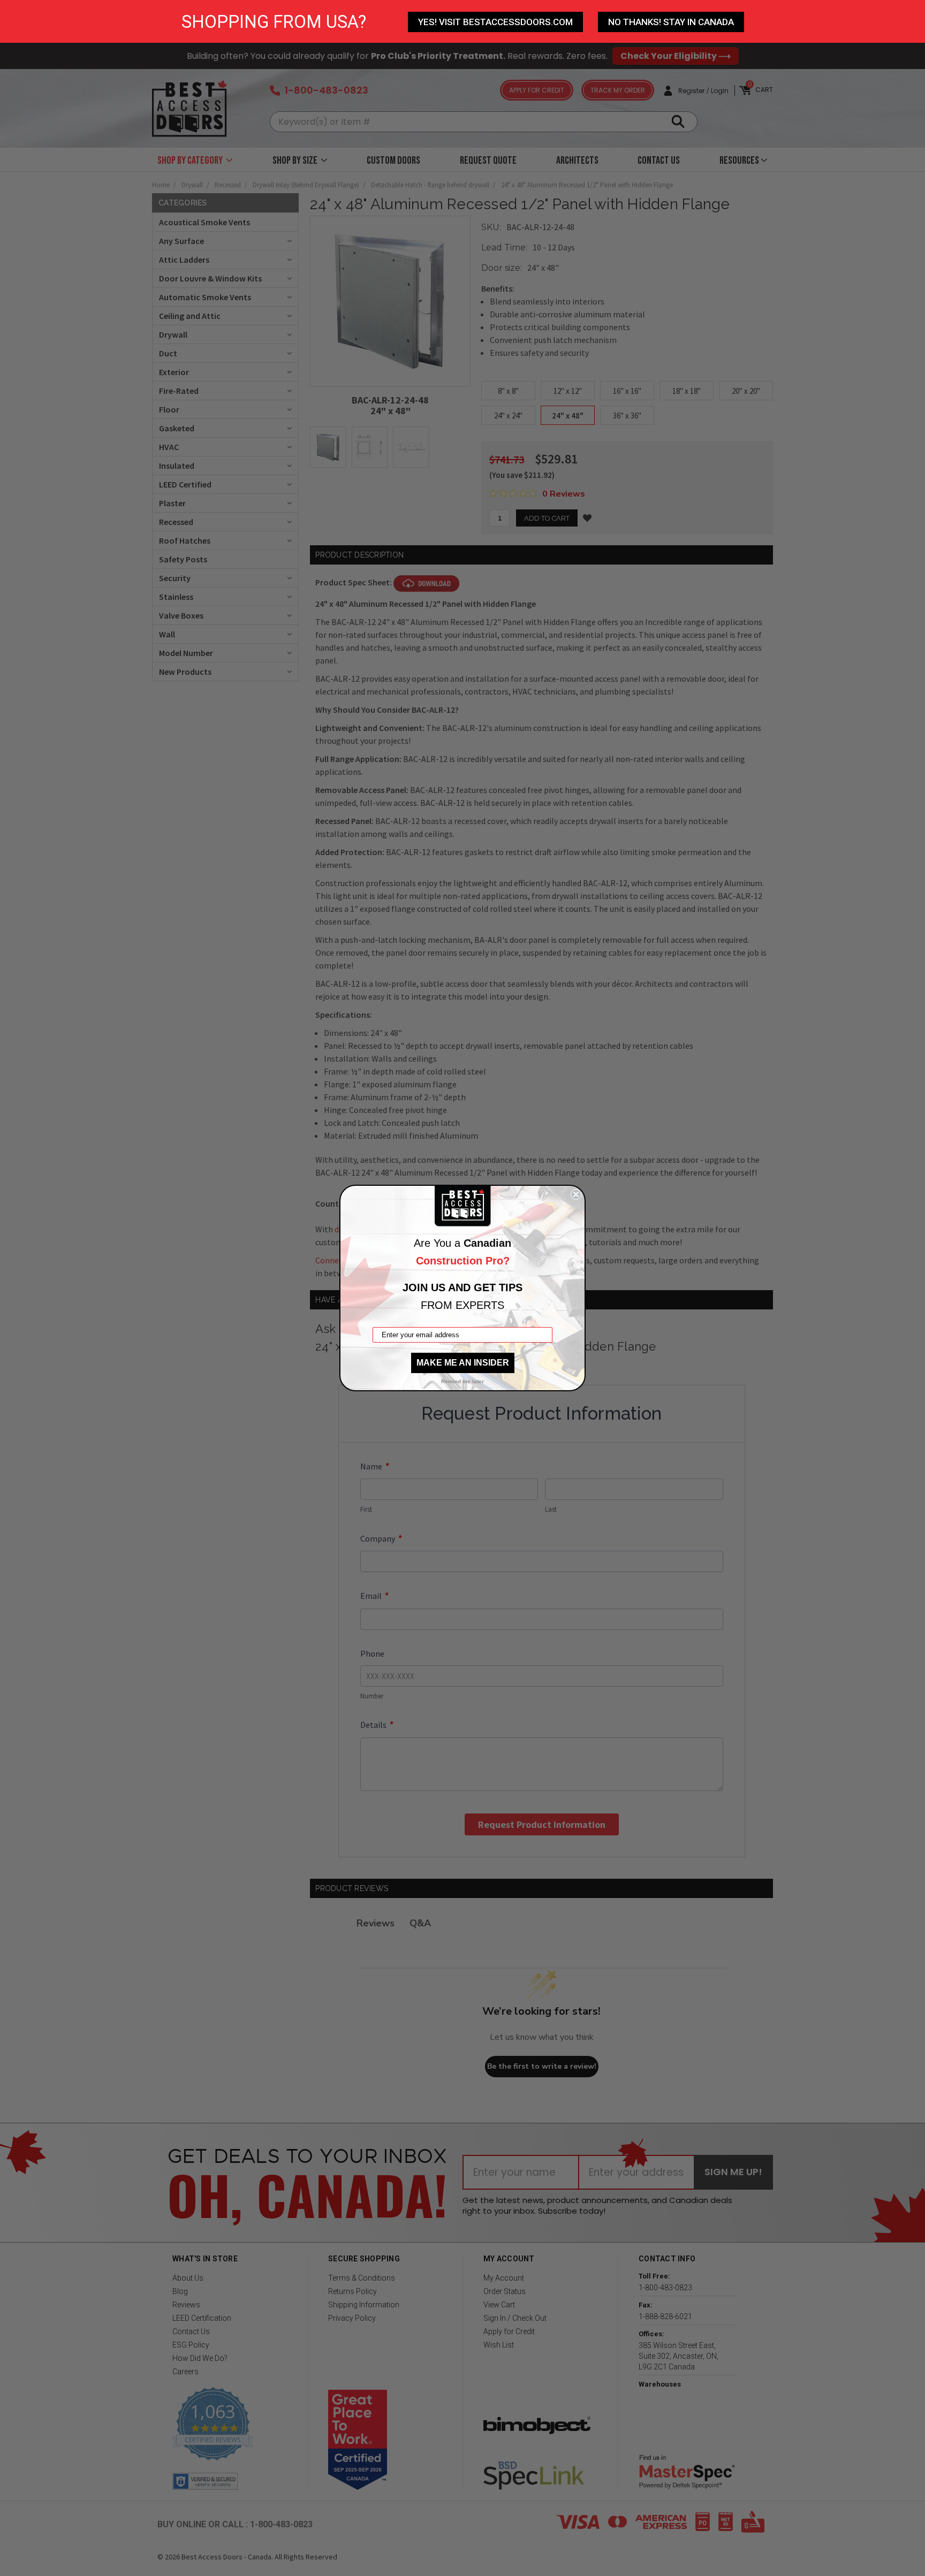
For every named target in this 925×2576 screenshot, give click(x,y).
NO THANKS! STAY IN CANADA (671, 22)
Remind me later (462, 1381)
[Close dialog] (576, 1194)
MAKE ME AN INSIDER (463, 1363)
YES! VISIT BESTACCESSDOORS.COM (495, 22)
